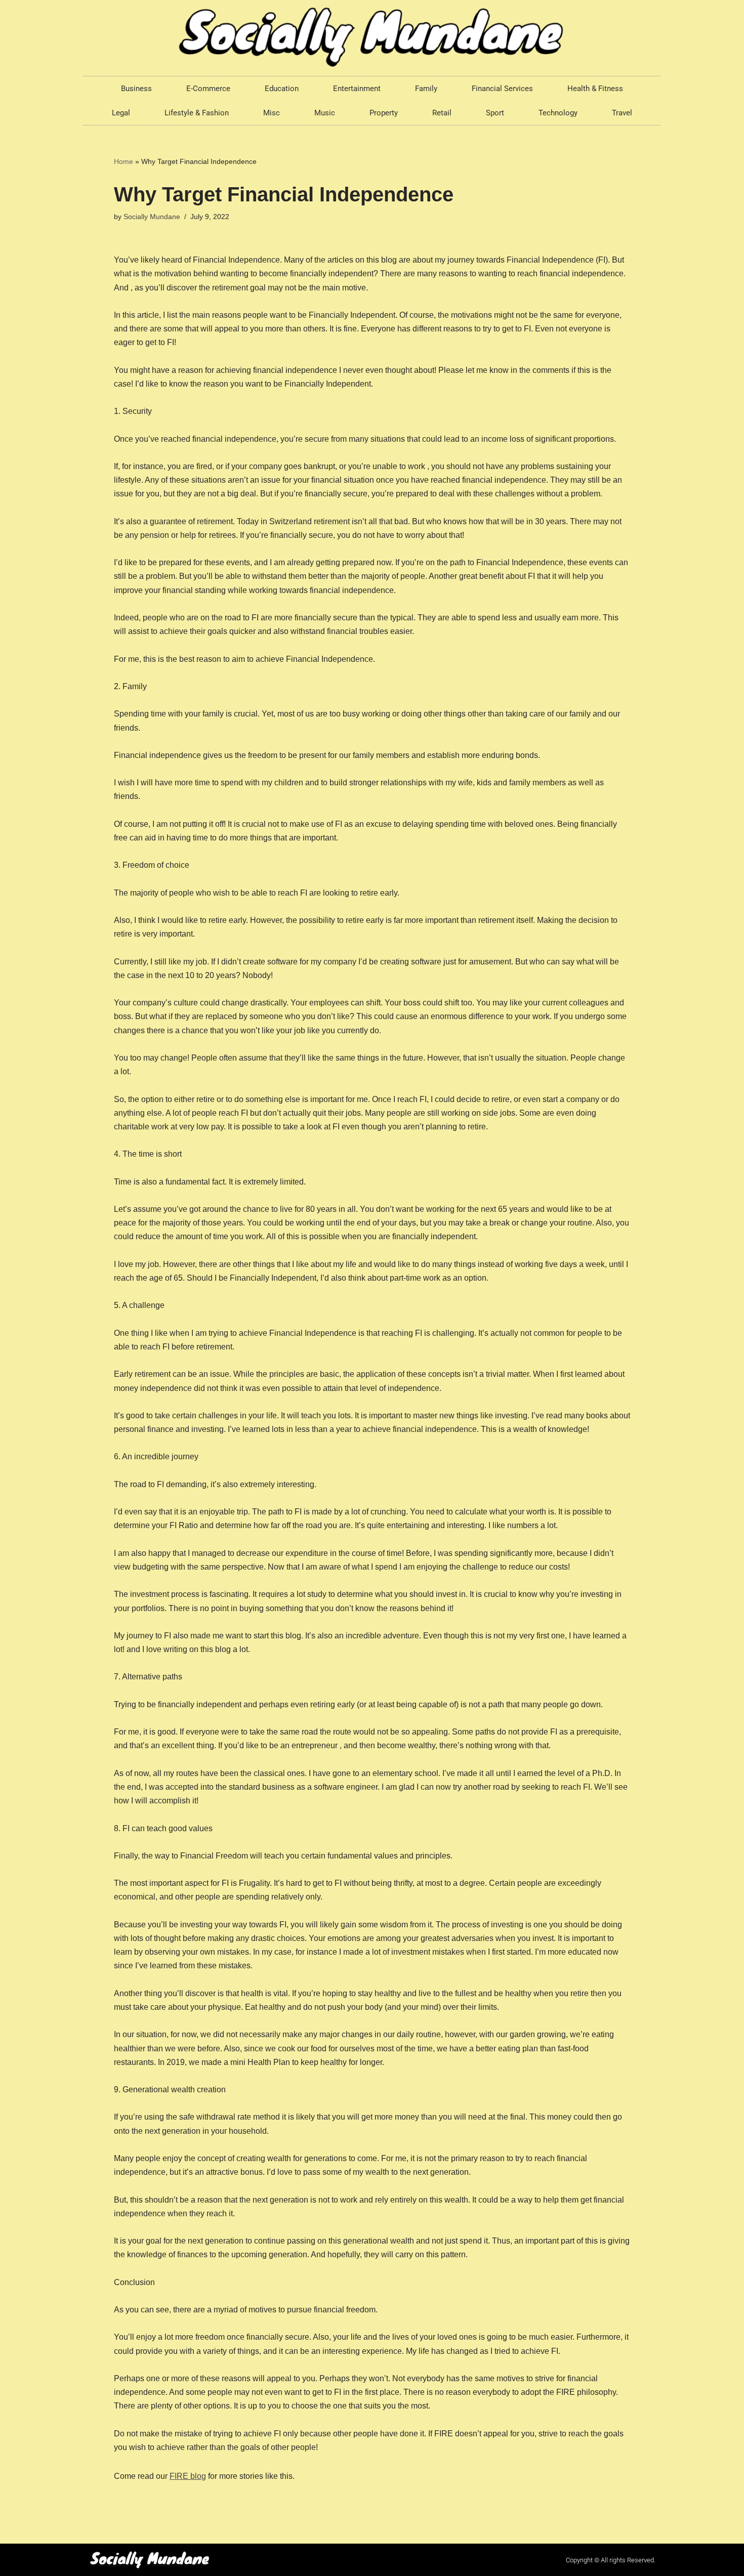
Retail (442, 113)
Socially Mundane (152, 217)
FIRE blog (188, 2476)
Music (325, 113)
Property (384, 113)
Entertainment (357, 89)
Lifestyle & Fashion (197, 113)
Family (426, 89)
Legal (121, 113)
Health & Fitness (595, 89)
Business (136, 89)
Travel (622, 113)
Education (282, 89)
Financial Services (502, 89)
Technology (558, 113)
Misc (272, 113)
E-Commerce (208, 89)
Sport (495, 113)
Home (123, 161)
